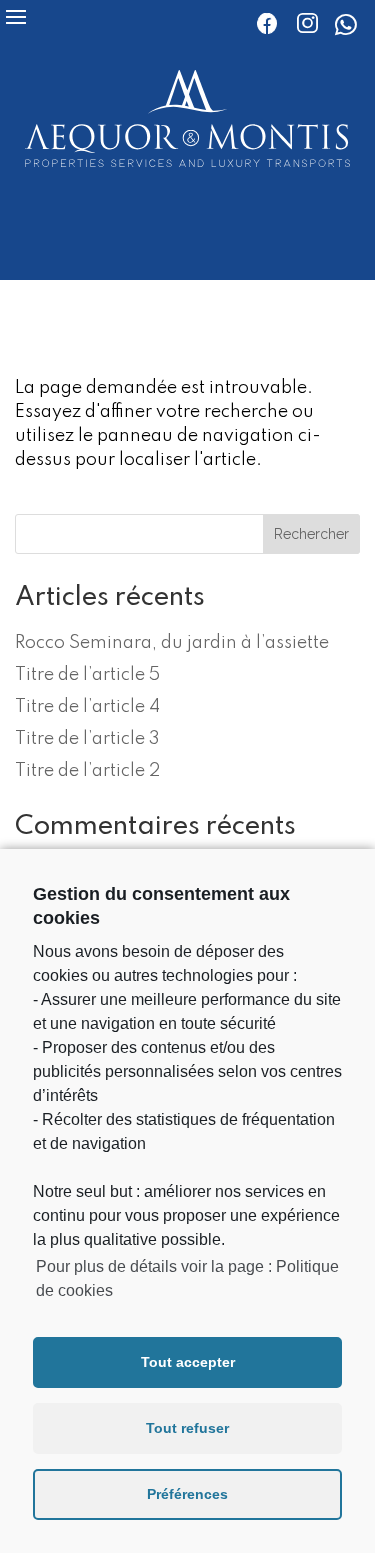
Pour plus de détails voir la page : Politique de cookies (187, 1278)
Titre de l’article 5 (87, 675)
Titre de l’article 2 (87, 771)
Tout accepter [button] (188, 1362)
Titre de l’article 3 (87, 739)
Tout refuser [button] (187, 1428)
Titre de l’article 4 (87, 707)
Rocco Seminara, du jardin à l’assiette (172, 643)
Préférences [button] (187, 1494)
